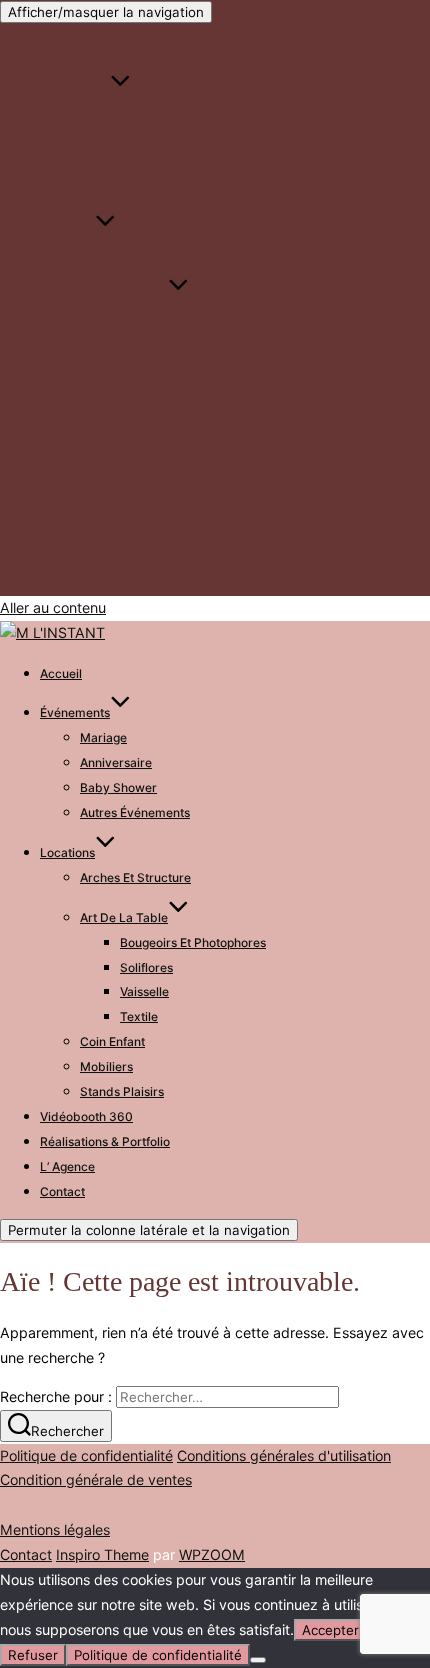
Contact (62, 569)
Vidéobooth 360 (86, 495)
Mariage (103, 116)
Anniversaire (116, 141)
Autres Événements (135, 191)
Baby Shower (118, 166)
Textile (139, 395)
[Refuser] (258, 1660)
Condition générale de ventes (96, 1479)
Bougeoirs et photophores (193, 320)
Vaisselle (144, 370)
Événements (75, 91)
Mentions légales (55, 1529)
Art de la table (124, 295)
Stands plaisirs (122, 470)
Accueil (61, 51)
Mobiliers (106, 445)
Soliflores (146, 345)
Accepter (330, 1630)
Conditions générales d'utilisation (284, 1455)
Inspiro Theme (102, 1554)
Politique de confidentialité (86, 1455)
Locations (67, 231)
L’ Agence (67, 544)
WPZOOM (212, 1554)
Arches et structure (135, 255)
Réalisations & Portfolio (105, 520)
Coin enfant (112, 420)
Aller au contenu (53, 607)
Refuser (33, 1655)
